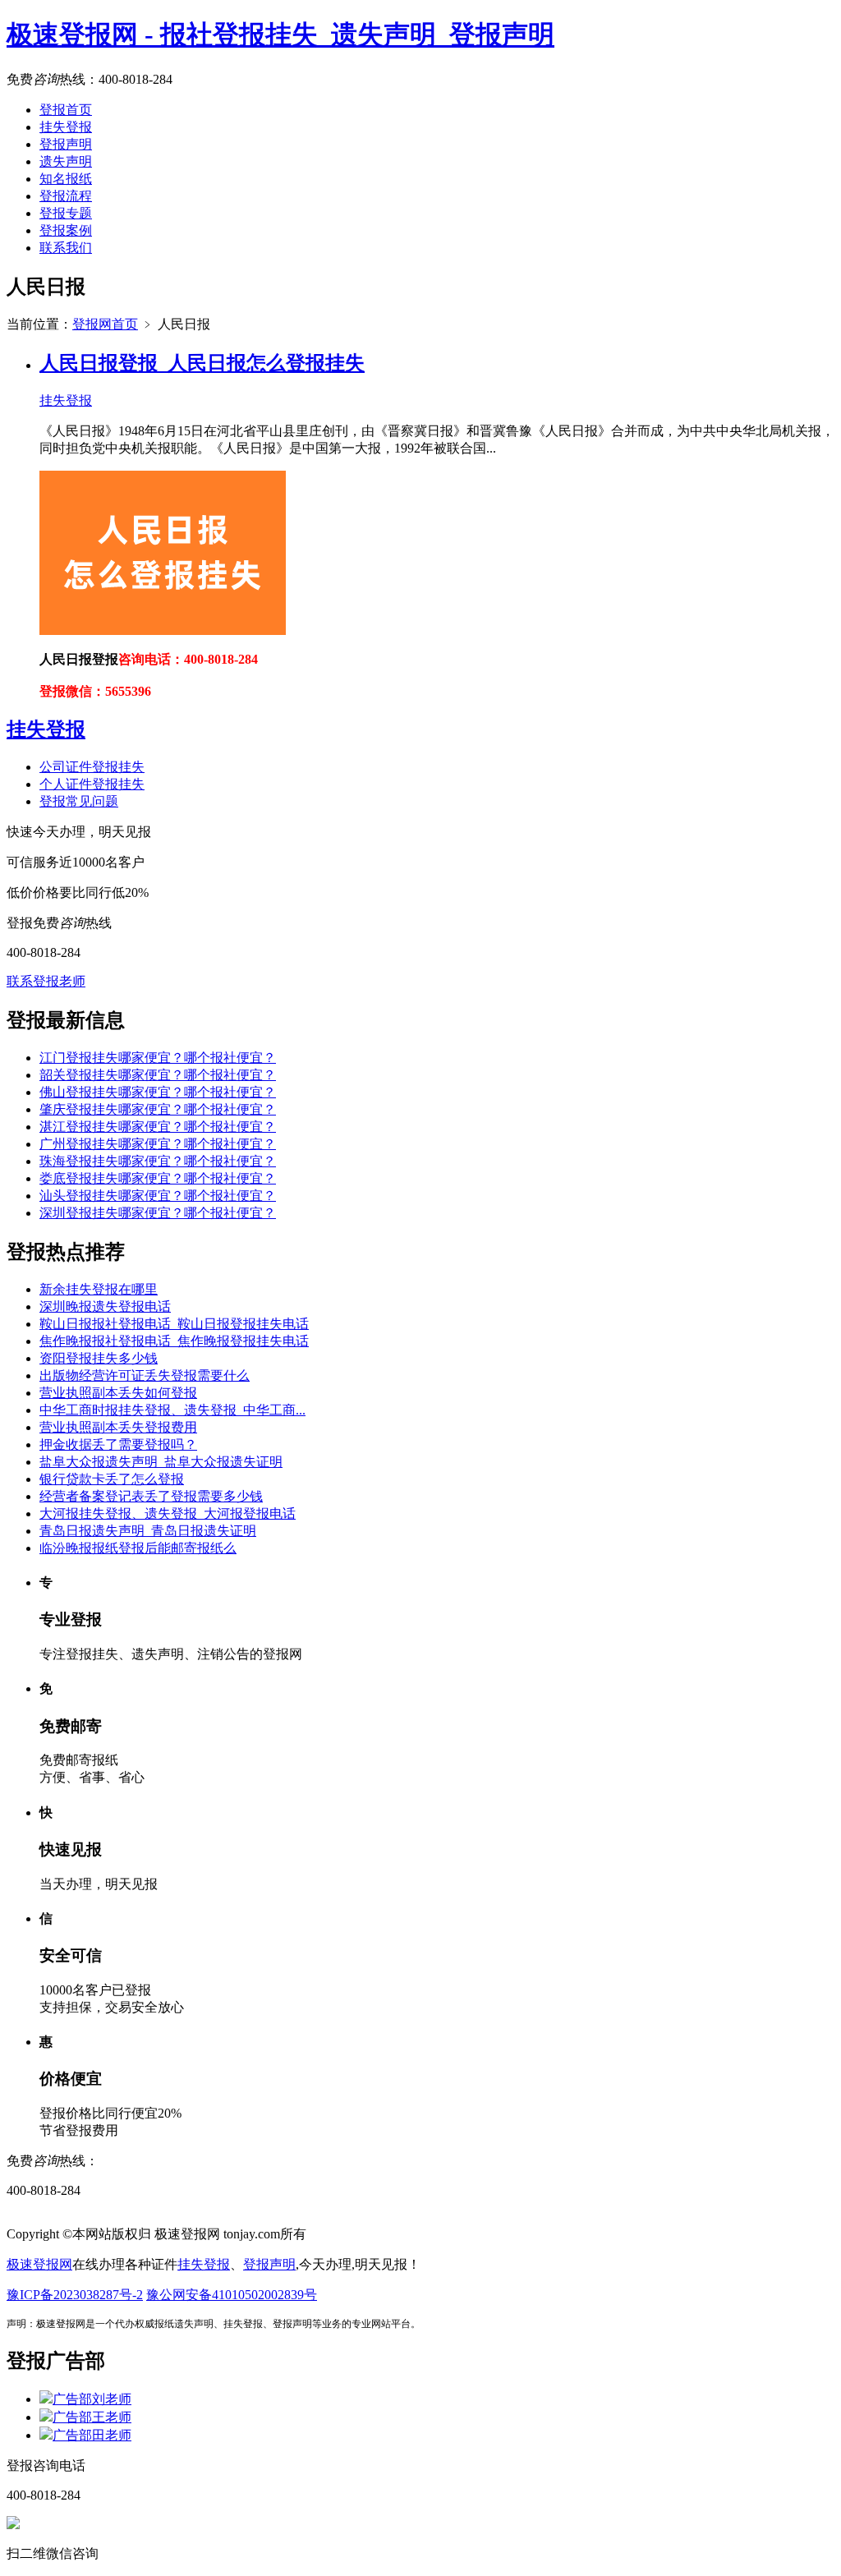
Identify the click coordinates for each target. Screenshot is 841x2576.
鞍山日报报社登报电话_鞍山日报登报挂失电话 (174, 1324)
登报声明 (66, 144)
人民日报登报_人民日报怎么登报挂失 (202, 363)
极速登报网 (39, 2264)
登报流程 (66, 196)
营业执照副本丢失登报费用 (118, 1427)
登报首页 (66, 110)
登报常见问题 (79, 801)
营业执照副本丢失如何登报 (118, 1393)
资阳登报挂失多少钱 (99, 1358)
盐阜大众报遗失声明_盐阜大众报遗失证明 (161, 1462)
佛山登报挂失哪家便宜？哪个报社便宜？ (158, 1092)
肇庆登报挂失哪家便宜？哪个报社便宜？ (158, 1109)
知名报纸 (66, 179)
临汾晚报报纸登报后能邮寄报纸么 (138, 1548)
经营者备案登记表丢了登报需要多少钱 (151, 1496)
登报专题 (66, 213)
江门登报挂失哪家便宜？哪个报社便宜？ (158, 1058)
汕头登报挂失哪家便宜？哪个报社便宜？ (158, 1196)
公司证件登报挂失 (92, 767)
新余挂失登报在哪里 (99, 1289)
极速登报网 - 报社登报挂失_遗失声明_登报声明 (280, 34)
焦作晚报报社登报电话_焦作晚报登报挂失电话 (174, 1341)
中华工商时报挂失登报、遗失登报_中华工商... (172, 1410)
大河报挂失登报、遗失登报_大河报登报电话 (168, 1513)
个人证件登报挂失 (92, 784)
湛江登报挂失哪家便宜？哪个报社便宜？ (158, 1127)
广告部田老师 (92, 2435)
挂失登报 (66, 127)
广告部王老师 (92, 2417)
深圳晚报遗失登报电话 (105, 1306)
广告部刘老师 (92, 2399)
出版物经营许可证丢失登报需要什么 (145, 1375)
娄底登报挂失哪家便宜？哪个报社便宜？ (158, 1178)
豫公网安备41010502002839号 (232, 2295)
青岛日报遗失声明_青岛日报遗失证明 (148, 1531)
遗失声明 (66, 161)
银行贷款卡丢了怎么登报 (112, 1479)
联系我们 (66, 248)
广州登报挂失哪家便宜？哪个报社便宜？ (158, 1144)
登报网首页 (105, 324)
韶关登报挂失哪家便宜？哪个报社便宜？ (158, 1075)
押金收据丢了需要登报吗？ (118, 1444)
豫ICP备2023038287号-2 (75, 2295)
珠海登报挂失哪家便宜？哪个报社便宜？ (158, 1161)
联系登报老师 (46, 981)
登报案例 (66, 230)
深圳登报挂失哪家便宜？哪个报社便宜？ (158, 1213)
